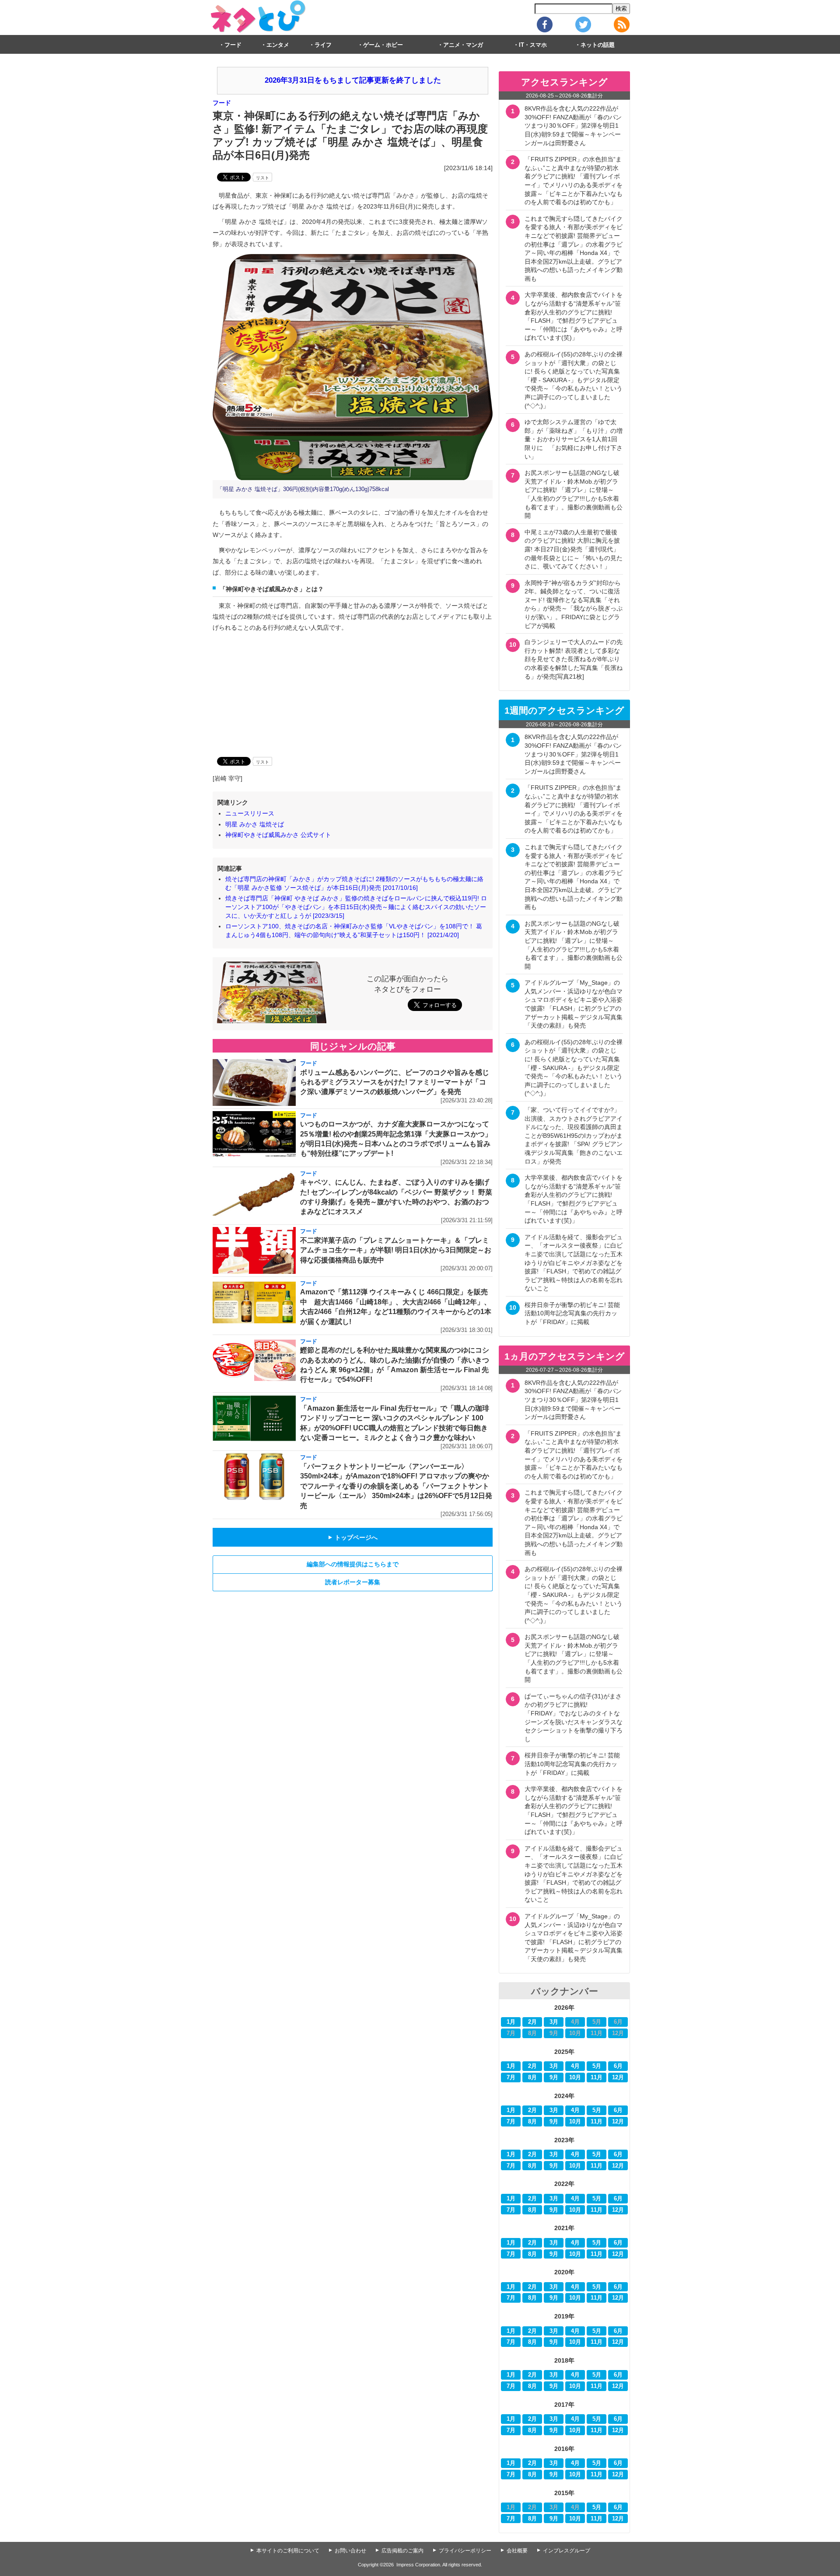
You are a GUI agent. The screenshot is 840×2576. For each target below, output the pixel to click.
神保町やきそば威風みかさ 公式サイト (278, 835)
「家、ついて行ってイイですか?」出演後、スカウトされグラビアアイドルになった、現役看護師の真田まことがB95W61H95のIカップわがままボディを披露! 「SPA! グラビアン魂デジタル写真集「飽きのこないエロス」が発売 (574, 1136)
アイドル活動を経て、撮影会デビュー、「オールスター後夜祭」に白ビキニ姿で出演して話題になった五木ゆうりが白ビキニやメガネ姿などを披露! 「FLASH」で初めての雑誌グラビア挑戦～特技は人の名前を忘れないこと (574, 1263)
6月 (618, 2066)
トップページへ (353, 1537)
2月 (532, 2022)
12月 (618, 2078)
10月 (575, 2078)
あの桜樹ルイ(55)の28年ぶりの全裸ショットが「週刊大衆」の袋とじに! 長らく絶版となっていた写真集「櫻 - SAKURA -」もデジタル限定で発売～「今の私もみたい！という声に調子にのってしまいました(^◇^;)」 (574, 380)
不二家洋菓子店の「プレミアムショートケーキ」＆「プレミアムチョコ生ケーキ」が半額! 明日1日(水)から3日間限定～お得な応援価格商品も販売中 (396, 1250)
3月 (554, 2022)
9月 (554, 2078)
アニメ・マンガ (463, 45)
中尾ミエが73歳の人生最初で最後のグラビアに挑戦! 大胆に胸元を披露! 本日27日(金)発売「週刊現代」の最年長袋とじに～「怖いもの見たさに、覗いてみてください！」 (574, 549)
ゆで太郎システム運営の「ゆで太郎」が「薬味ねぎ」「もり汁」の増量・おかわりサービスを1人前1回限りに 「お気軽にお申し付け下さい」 (574, 439)
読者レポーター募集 (353, 1582)
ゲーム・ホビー (383, 45)
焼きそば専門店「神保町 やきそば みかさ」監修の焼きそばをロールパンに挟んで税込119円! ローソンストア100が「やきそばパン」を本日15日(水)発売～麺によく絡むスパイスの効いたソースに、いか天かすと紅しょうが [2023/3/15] (356, 907)
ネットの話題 (598, 45)
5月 (597, 2066)
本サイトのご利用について (288, 2551)
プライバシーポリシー (465, 2551)
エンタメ (278, 45)
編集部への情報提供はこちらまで (353, 1564)
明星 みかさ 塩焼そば (255, 824)
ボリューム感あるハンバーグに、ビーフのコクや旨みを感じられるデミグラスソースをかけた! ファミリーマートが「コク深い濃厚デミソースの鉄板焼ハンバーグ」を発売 (395, 1082)
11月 (597, 2078)
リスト (262, 178)
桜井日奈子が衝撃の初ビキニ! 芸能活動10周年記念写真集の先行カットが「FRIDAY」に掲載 (572, 1313)
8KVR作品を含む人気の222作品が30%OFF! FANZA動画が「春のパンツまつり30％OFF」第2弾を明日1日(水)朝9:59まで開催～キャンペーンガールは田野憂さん (573, 125)
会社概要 (517, 2551)
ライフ (323, 45)
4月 (575, 2066)
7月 (511, 2078)
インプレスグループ (567, 2551)
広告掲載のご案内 (402, 2551)
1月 (511, 2022)
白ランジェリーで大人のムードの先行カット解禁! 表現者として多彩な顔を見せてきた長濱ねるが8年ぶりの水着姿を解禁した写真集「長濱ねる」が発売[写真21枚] (574, 659)
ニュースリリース (250, 813)
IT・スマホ (533, 45)
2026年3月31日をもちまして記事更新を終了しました (353, 80)
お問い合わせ (350, 2551)
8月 (532, 2078)
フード (233, 45)
